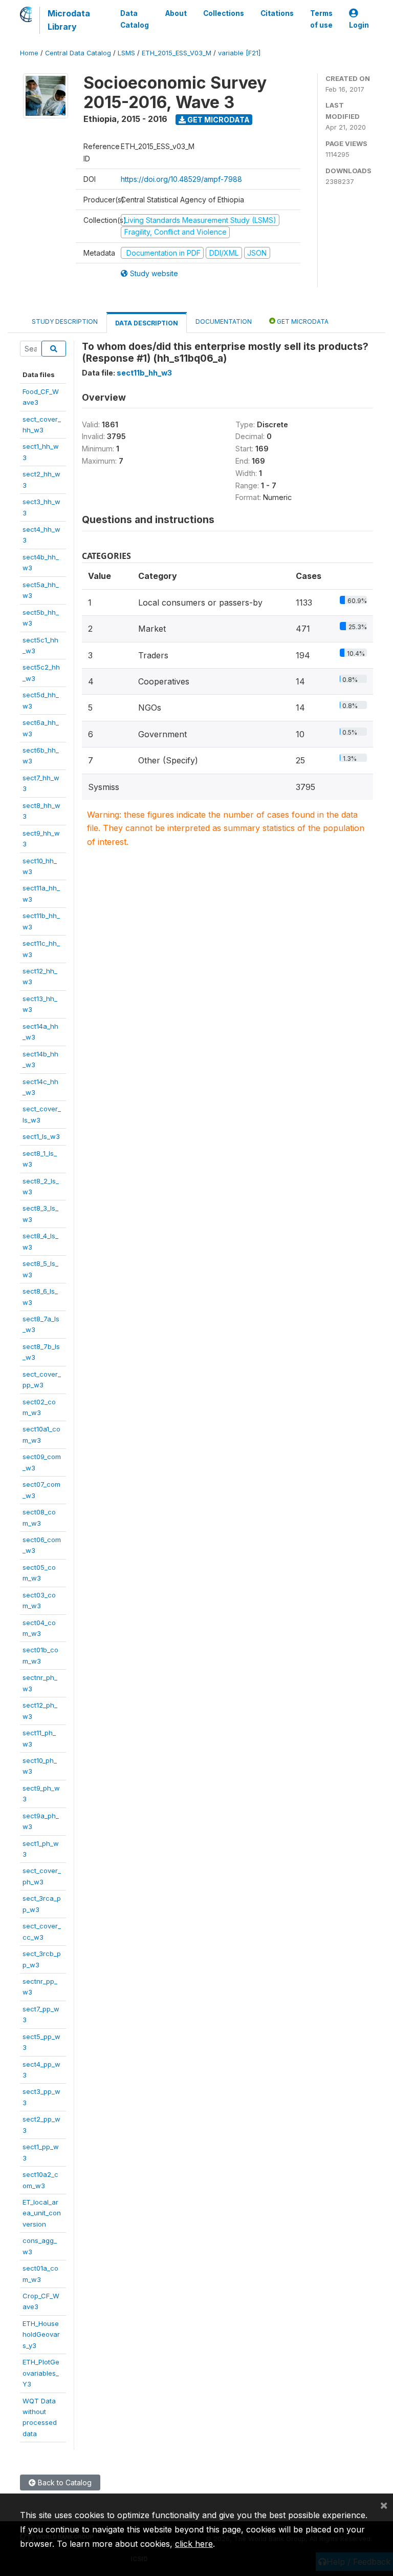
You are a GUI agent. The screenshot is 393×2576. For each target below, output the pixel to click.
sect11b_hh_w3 (144, 373)
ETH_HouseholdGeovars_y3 (41, 2334)
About (176, 13)
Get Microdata (218, 120)
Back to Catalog (64, 2482)
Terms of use (321, 19)
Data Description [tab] (147, 323)
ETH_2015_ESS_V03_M (177, 53)
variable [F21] (239, 53)
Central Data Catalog (78, 53)
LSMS (126, 53)
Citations (277, 13)
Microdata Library (69, 20)
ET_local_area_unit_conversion (42, 2213)
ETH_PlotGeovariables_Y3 (41, 2373)
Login (359, 25)
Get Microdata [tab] (302, 321)
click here (194, 2544)
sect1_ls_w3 (41, 1136)
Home (29, 53)
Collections (224, 13)
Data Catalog (135, 19)
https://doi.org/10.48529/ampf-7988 (181, 179)
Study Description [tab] (65, 321)
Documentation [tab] (224, 321)
